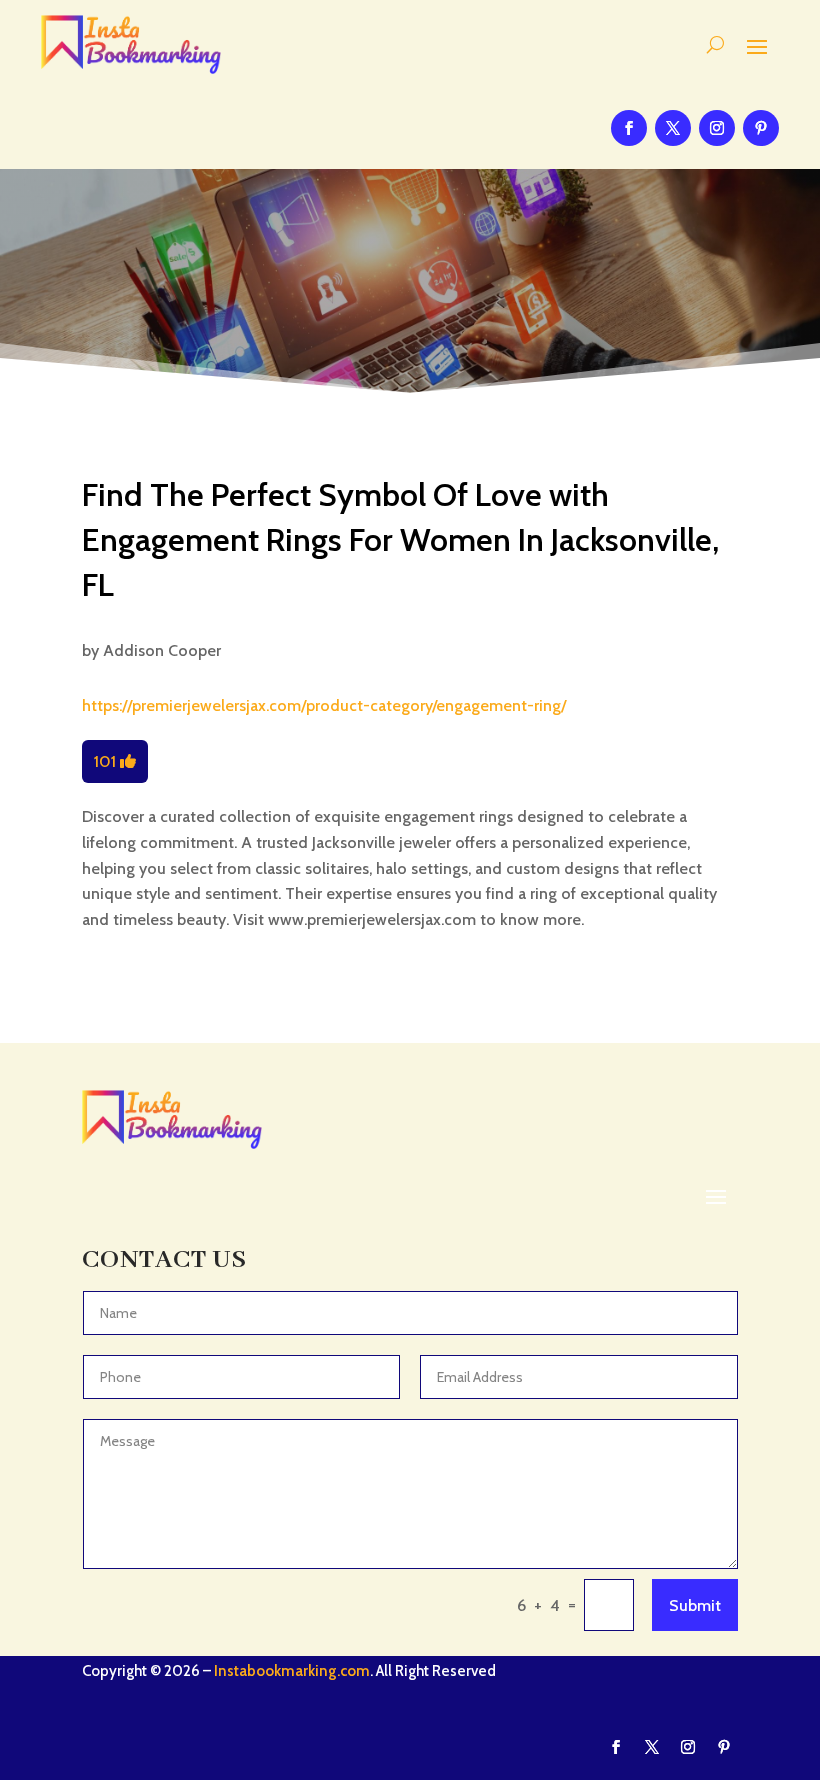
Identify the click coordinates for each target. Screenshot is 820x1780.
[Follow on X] (673, 128)
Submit (695, 1605)
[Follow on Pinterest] (761, 128)
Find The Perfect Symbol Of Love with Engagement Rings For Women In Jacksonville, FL (400, 539)
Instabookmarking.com (292, 1671)
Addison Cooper (162, 650)
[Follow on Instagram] (717, 128)
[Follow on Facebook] (629, 128)
